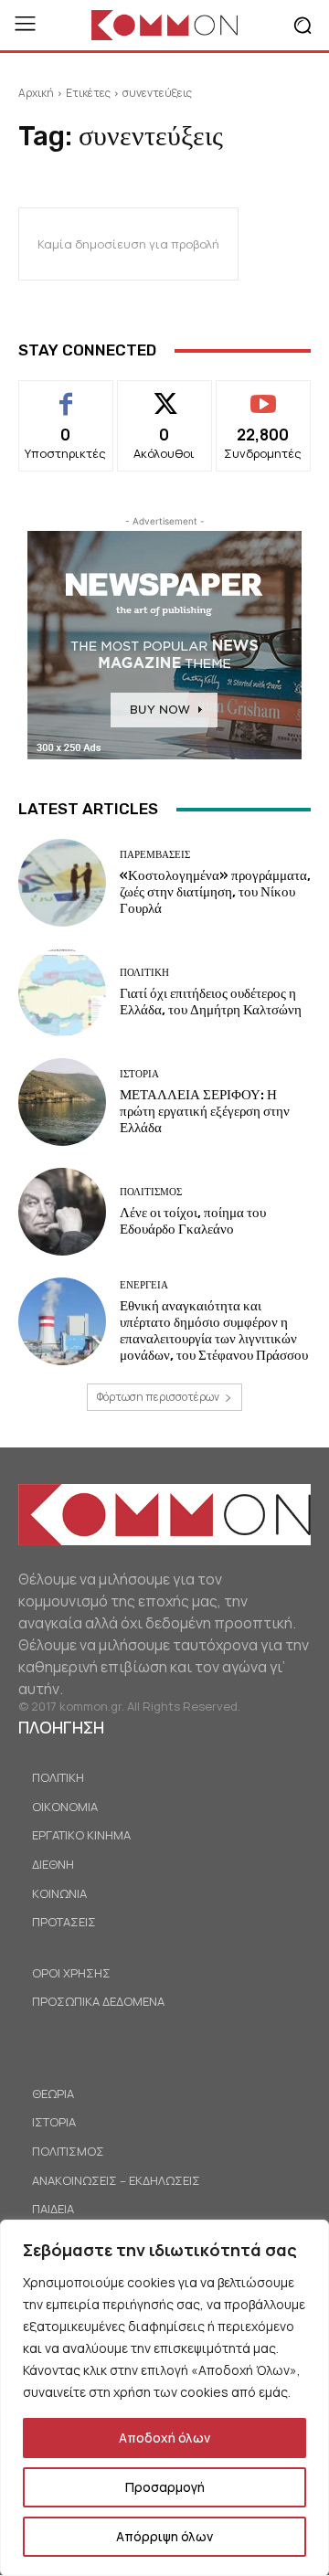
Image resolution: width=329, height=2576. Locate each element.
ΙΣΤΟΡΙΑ (139, 1074)
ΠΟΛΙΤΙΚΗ (144, 973)
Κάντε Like (66, 394)
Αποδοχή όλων (164, 2438)
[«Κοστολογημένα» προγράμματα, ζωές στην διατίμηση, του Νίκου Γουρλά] (62, 883)
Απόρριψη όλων (164, 2536)
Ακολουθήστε (165, 394)
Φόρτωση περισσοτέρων (158, 1397)
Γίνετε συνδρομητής (264, 401)
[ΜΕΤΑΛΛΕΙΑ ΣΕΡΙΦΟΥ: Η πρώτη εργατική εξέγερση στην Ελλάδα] (62, 1102)
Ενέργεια (144, 1285)
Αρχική (36, 93)
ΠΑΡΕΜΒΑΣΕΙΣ (155, 855)
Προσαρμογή (165, 2487)
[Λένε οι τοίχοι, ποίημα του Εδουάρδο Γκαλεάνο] (62, 1212)
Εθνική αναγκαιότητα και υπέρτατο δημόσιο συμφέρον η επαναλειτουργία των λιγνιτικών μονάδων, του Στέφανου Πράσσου (214, 1330)
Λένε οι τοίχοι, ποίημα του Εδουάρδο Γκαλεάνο (193, 1221)
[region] (164, 2398)
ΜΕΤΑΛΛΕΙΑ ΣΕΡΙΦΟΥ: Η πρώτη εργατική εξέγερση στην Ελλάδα (205, 1111)
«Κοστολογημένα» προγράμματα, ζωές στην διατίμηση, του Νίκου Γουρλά (215, 892)
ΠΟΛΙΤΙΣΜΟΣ (151, 1192)
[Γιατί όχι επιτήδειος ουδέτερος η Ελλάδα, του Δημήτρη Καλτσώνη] (62, 992)
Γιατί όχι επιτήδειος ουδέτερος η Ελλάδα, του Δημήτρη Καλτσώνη (211, 1002)
